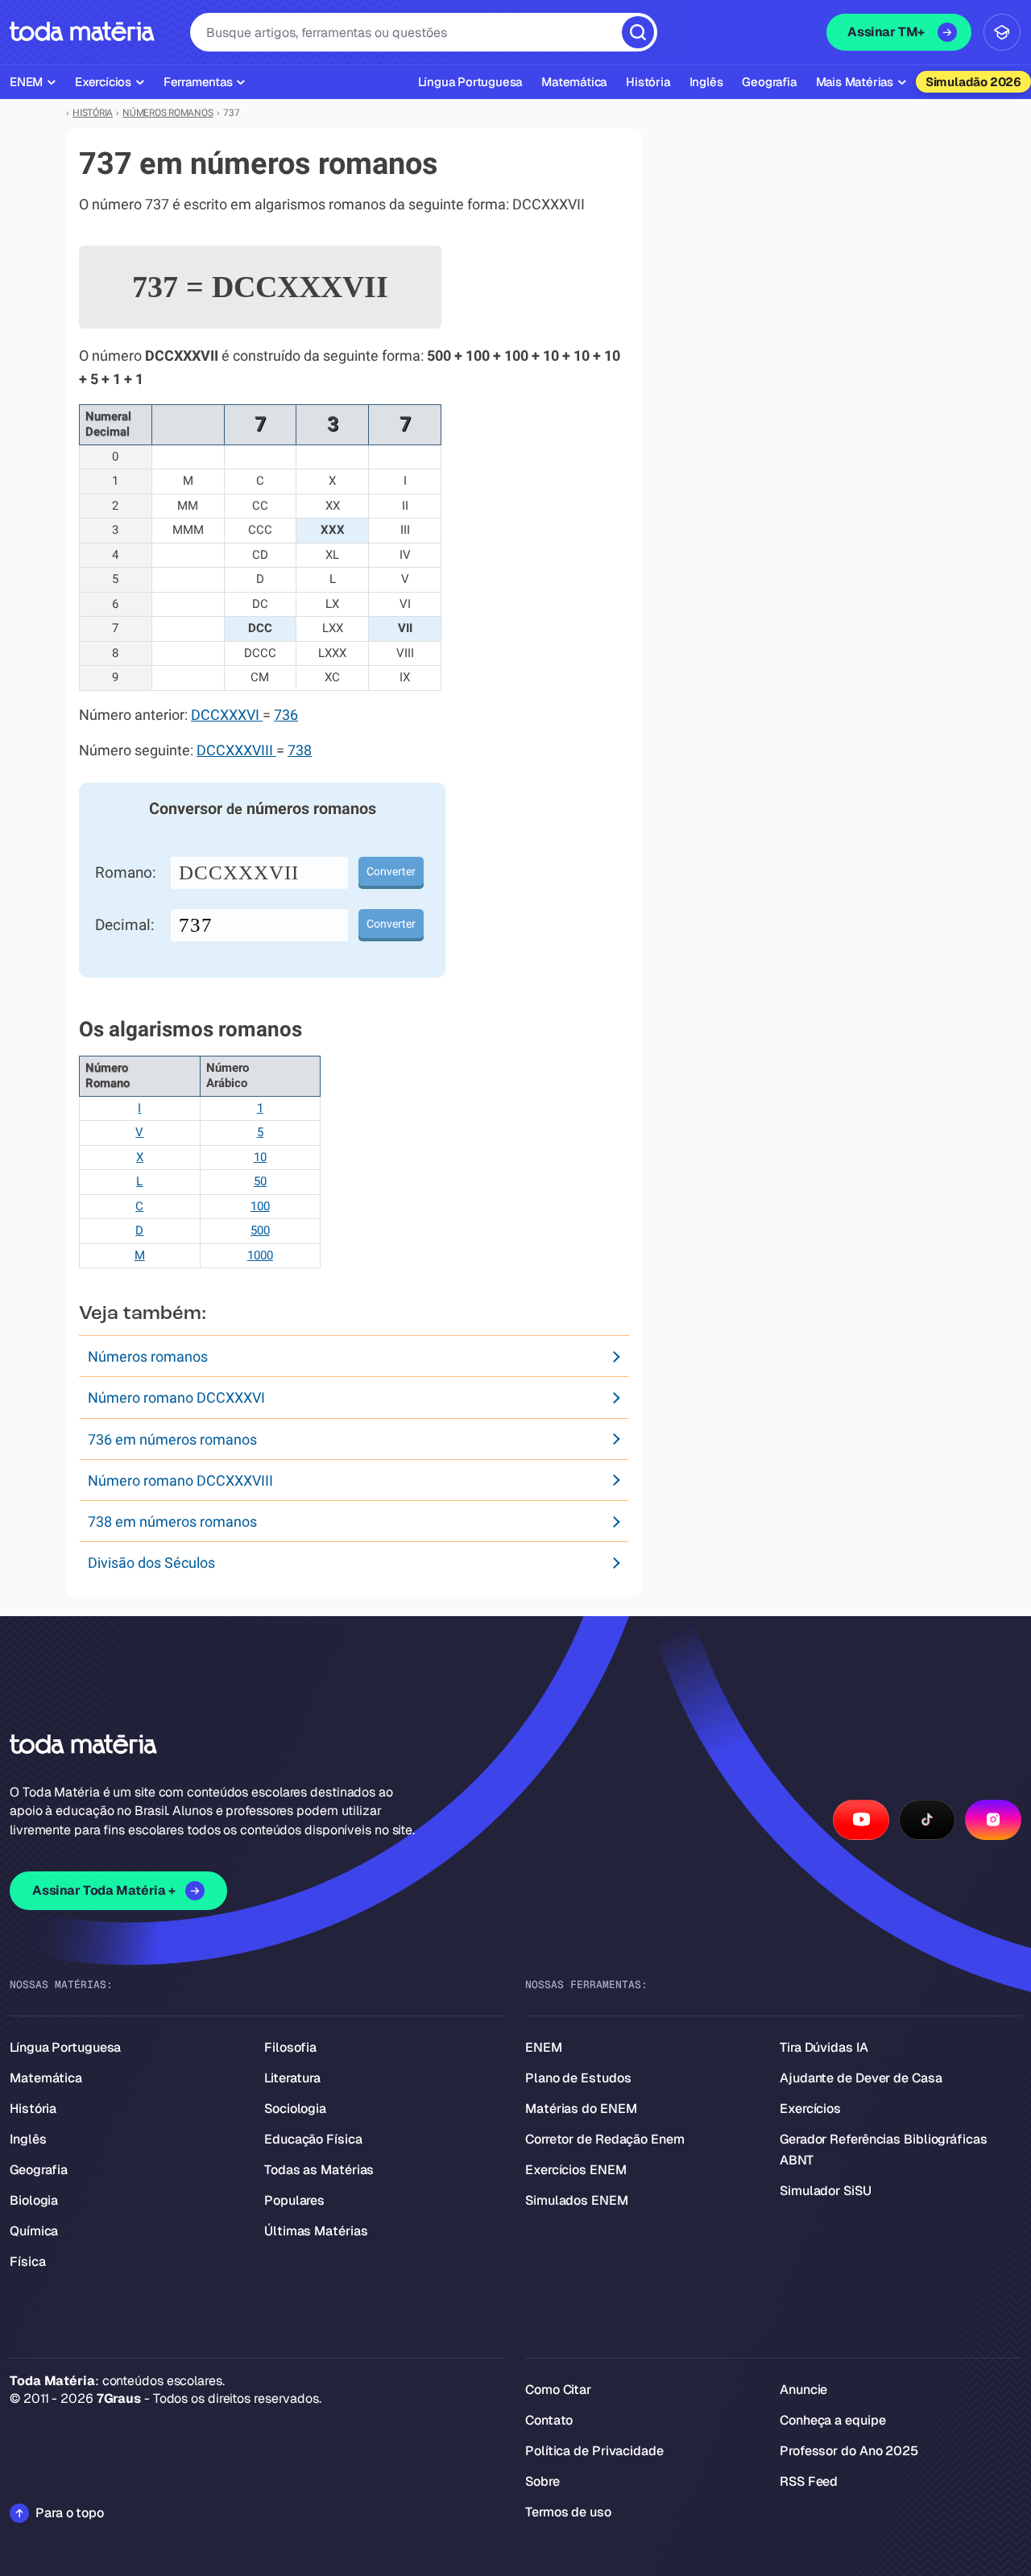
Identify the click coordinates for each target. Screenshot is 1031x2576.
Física (27, 2262)
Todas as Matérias (319, 2170)
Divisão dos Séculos (151, 1563)
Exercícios (810, 2109)
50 (260, 1181)
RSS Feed (809, 2481)
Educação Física (313, 2139)
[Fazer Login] (1002, 32)
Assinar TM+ (886, 32)
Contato (549, 2420)
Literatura (292, 2078)
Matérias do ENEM (581, 2109)
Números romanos (148, 1356)
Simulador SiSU (826, 2191)
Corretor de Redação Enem (605, 2139)
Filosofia (290, 2047)
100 (260, 1206)
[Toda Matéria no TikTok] (927, 1820)
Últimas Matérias (316, 2231)
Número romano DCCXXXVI (176, 1398)
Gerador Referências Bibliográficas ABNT (884, 2150)
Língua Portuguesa (65, 2047)
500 (260, 1230)
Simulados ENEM (577, 2200)
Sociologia (295, 2109)
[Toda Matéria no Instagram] (993, 1820)
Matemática (46, 2078)
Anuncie (803, 2390)
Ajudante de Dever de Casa (861, 2078)
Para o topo (70, 2513)
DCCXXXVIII (236, 750)
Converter (391, 871)
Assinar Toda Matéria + (104, 1890)
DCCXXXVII (239, 872)
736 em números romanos (172, 1439)
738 (300, 750)
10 (260, 1157)
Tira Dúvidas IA (824, 2047)
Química (34, 2231)
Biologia (34, 2200)
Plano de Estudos (578, 2078)
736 (286, 715)
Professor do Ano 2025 (849, 2451)
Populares (294, 2200)
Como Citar (558, 2390)
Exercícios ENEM (576, 2170)
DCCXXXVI (227, 715)
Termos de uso (568, 2512)
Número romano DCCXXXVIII (180, 1480)
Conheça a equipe (832, 2420)
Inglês (28, 2139)
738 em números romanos (172, 1522)
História (33, 2109)
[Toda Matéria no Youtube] (861, 1820)
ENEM (544, 2047)
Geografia (39, 2170)
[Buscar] (638, 32)
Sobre (542, 2481)
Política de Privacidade (594, 2451)
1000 (260, 1255)
